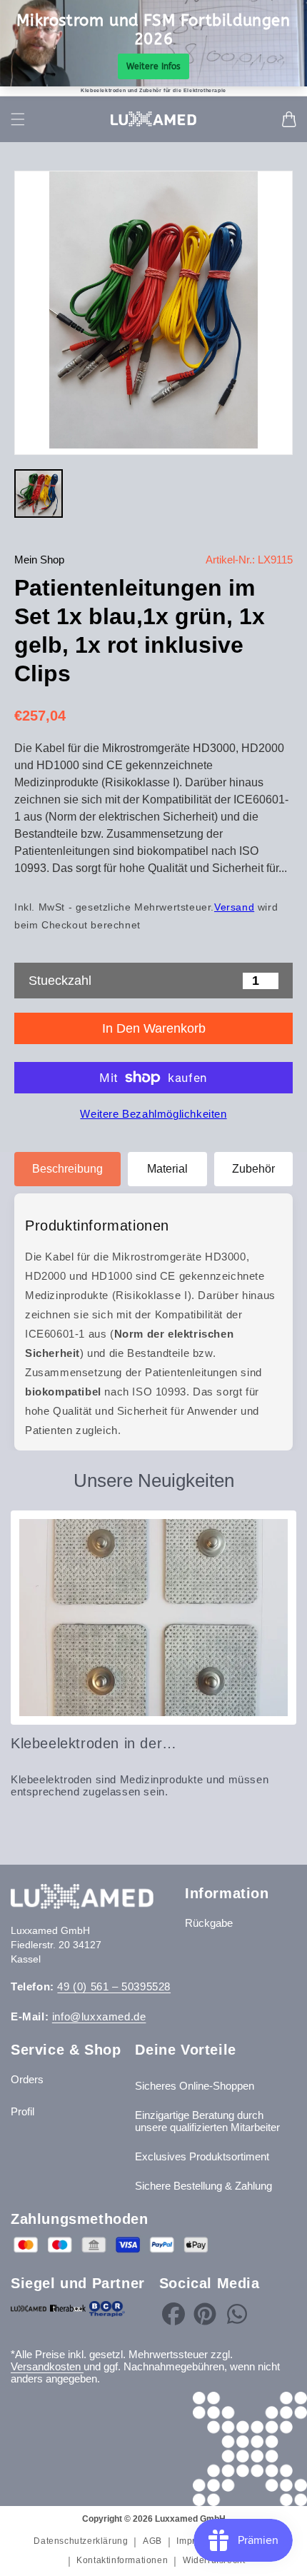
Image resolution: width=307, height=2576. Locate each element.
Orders (27, 2079)
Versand (234, 907)
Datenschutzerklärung (81, 2541)
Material (167, 1169)
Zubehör (253, 1169)
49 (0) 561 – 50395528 (114, 1986)
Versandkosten (47, 2366)
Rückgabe (209, 1923)
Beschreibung (67, 1169)
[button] (18, 119)
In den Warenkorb (154, 1028)
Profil (22, 2111)
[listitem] (39, 493)
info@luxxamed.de (99, 2016)
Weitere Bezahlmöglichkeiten (153, 1114)
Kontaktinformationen (122, 2560)
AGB (152, 2541)
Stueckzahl (60, 981)
